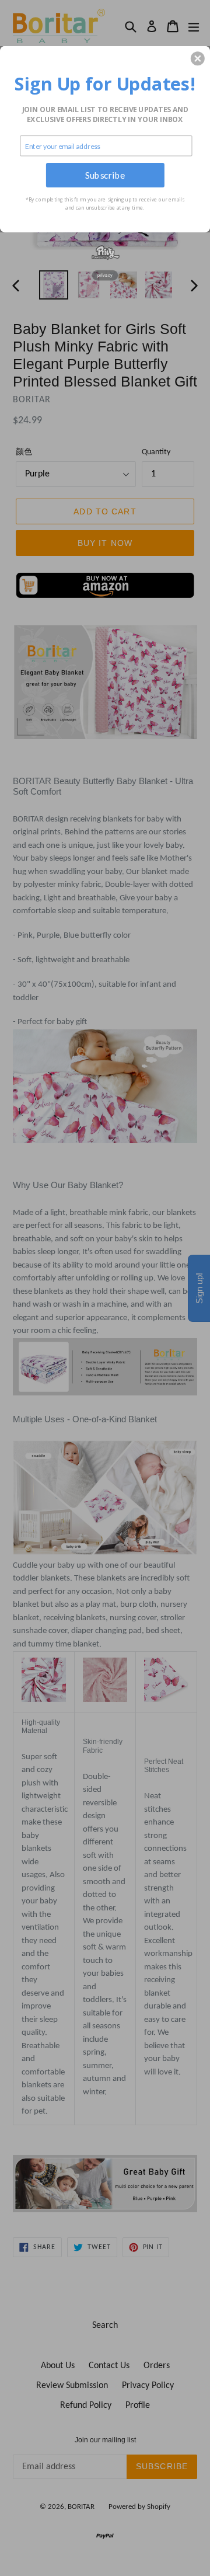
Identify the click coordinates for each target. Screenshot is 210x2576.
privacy (105, 275)
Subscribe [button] (105, 175)
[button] (198, 58)
